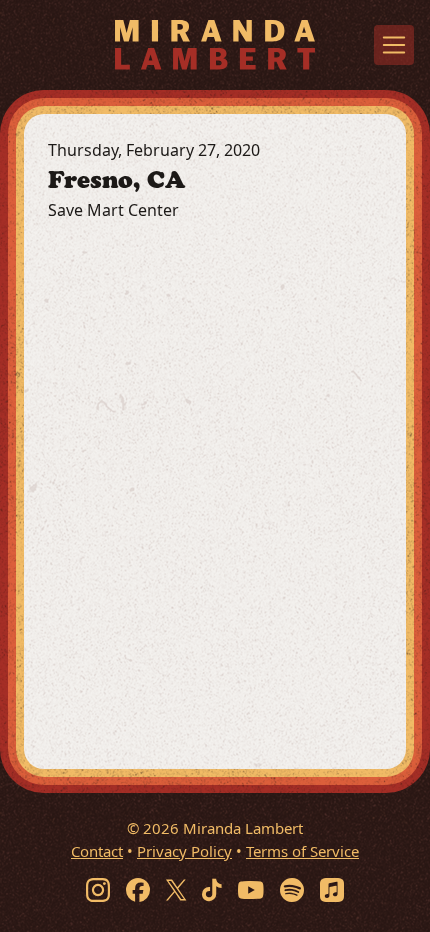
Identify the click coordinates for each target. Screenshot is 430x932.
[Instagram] (98, 889)
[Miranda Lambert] (215, 44)
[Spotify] (292, 889)
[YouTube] (251, 889)
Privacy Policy (184, 851)
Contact (97, 851)
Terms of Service (302, 851)
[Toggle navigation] (394, 45)
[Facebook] (138, 889)
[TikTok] (212, 889)
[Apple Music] (332, 889)
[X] (176, 889)
